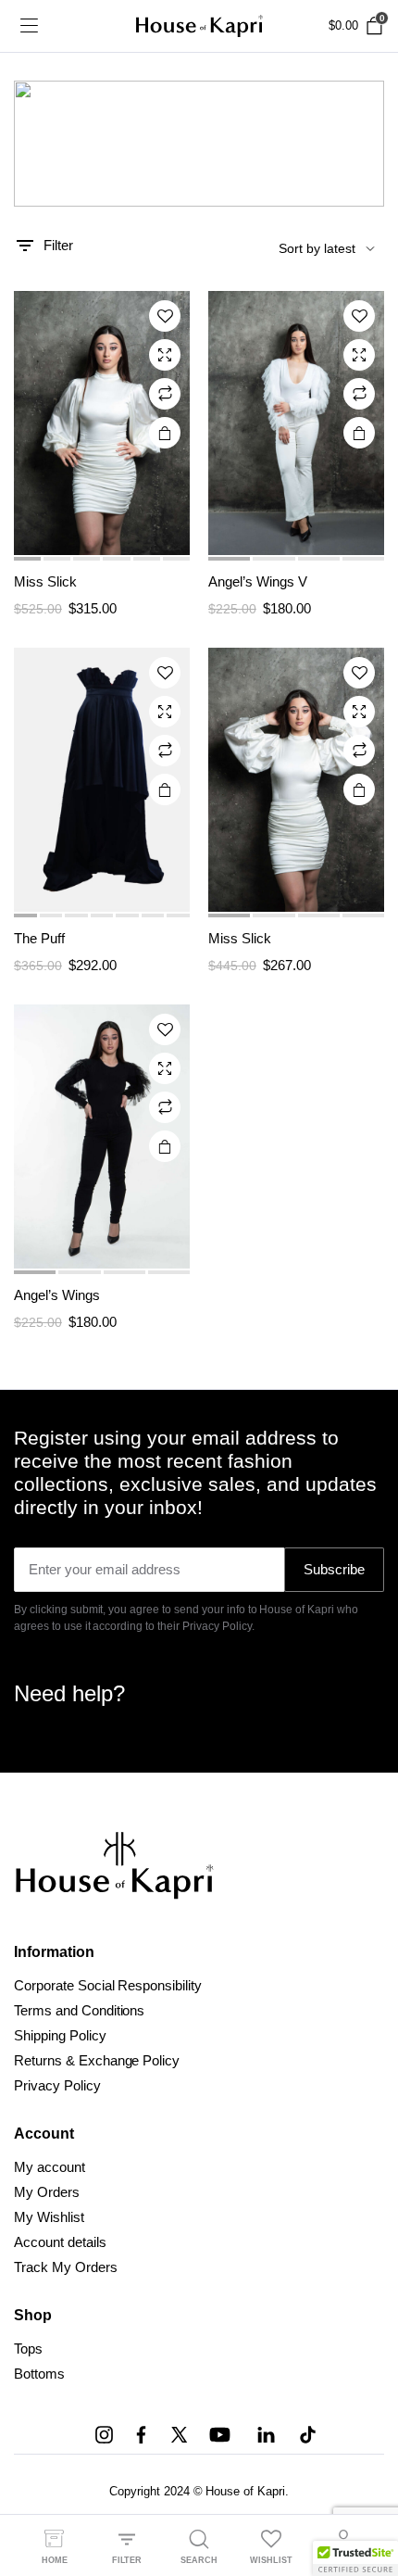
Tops (28, 2349)
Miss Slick (45, 581)
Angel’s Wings (57, 1295)
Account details (60, 2242)
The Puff (39, 938)
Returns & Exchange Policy (97, 2060)
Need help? (69, 1693)
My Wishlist (49, 2217)
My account (50, 2167)
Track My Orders (66, 2267)
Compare (165, 394)
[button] (165, 316)
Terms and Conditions (79, 2010)
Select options (165, 433)
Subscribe (334, 1569)
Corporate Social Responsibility (108, 1985)
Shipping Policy (60, 2035)
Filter (58, 245)
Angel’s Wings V (258, 581)
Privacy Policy (57, 2085)
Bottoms (39, 2374)
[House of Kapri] (199, 26)
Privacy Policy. (218, 1626)
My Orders (47, 2192)
